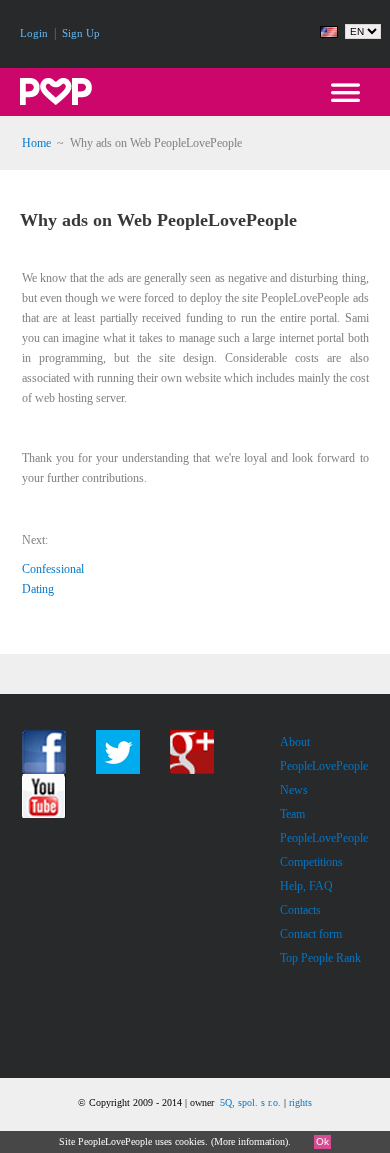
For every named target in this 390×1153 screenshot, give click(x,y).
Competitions (311, 862)
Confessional (53, 569)
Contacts (300, 910)
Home (36, 143)
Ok (322, 1141)
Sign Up (81, 33)
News (294, 790)
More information (249, 1141)
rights (300, 1102)
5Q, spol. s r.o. (250, 1102)
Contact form (311, 934)
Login (34, 33)
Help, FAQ (306, 886)
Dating (38, 589)
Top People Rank (320, 958)
